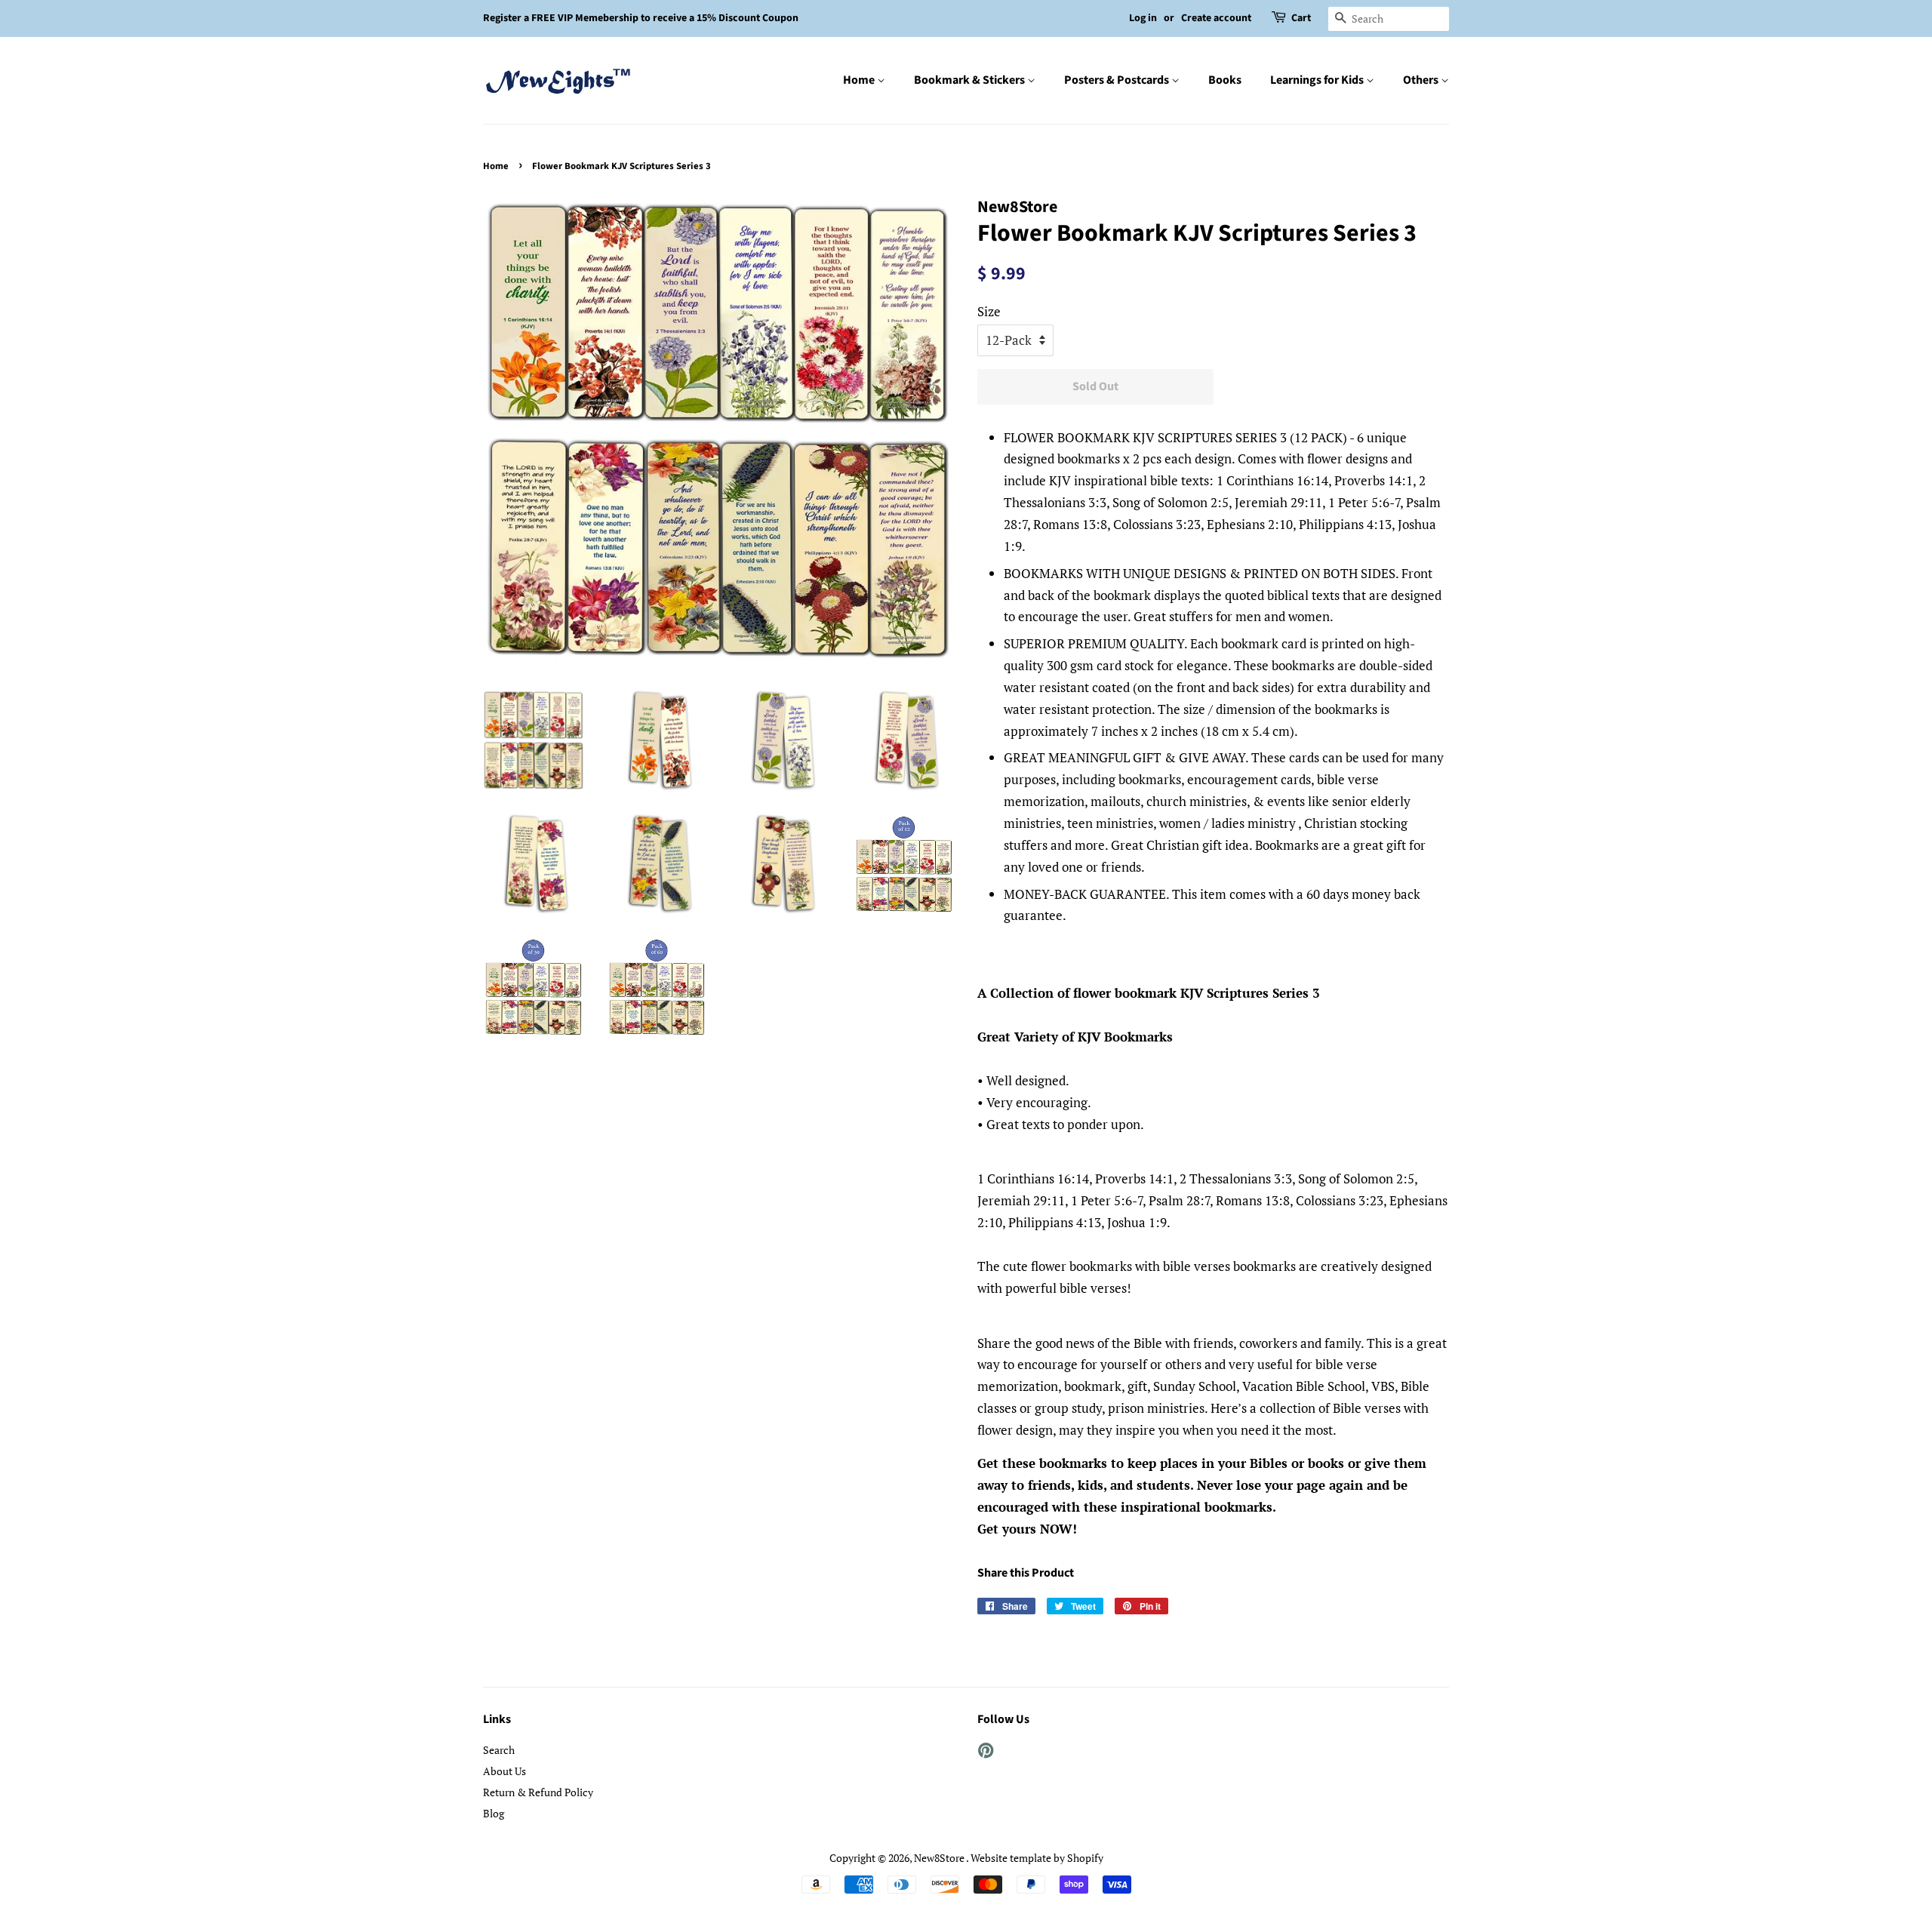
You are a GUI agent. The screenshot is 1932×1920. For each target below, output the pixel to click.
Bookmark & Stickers (971, 80)
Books (1225, 80)
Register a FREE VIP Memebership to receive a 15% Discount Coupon (641, 18)
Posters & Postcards (1118, 80)
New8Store (940, 1858)
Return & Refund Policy (538, 1792)
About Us (505, 1771)
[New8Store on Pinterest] (986, 1753)
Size (989, 311)
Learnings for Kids (1318, 80)
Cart (1301, 18)
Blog (494, 1813)
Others (1422, 80)
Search (499, 1750)
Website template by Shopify (1037, 1858)
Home (860, 80)
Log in (1143, 18)
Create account (1216, 18)
